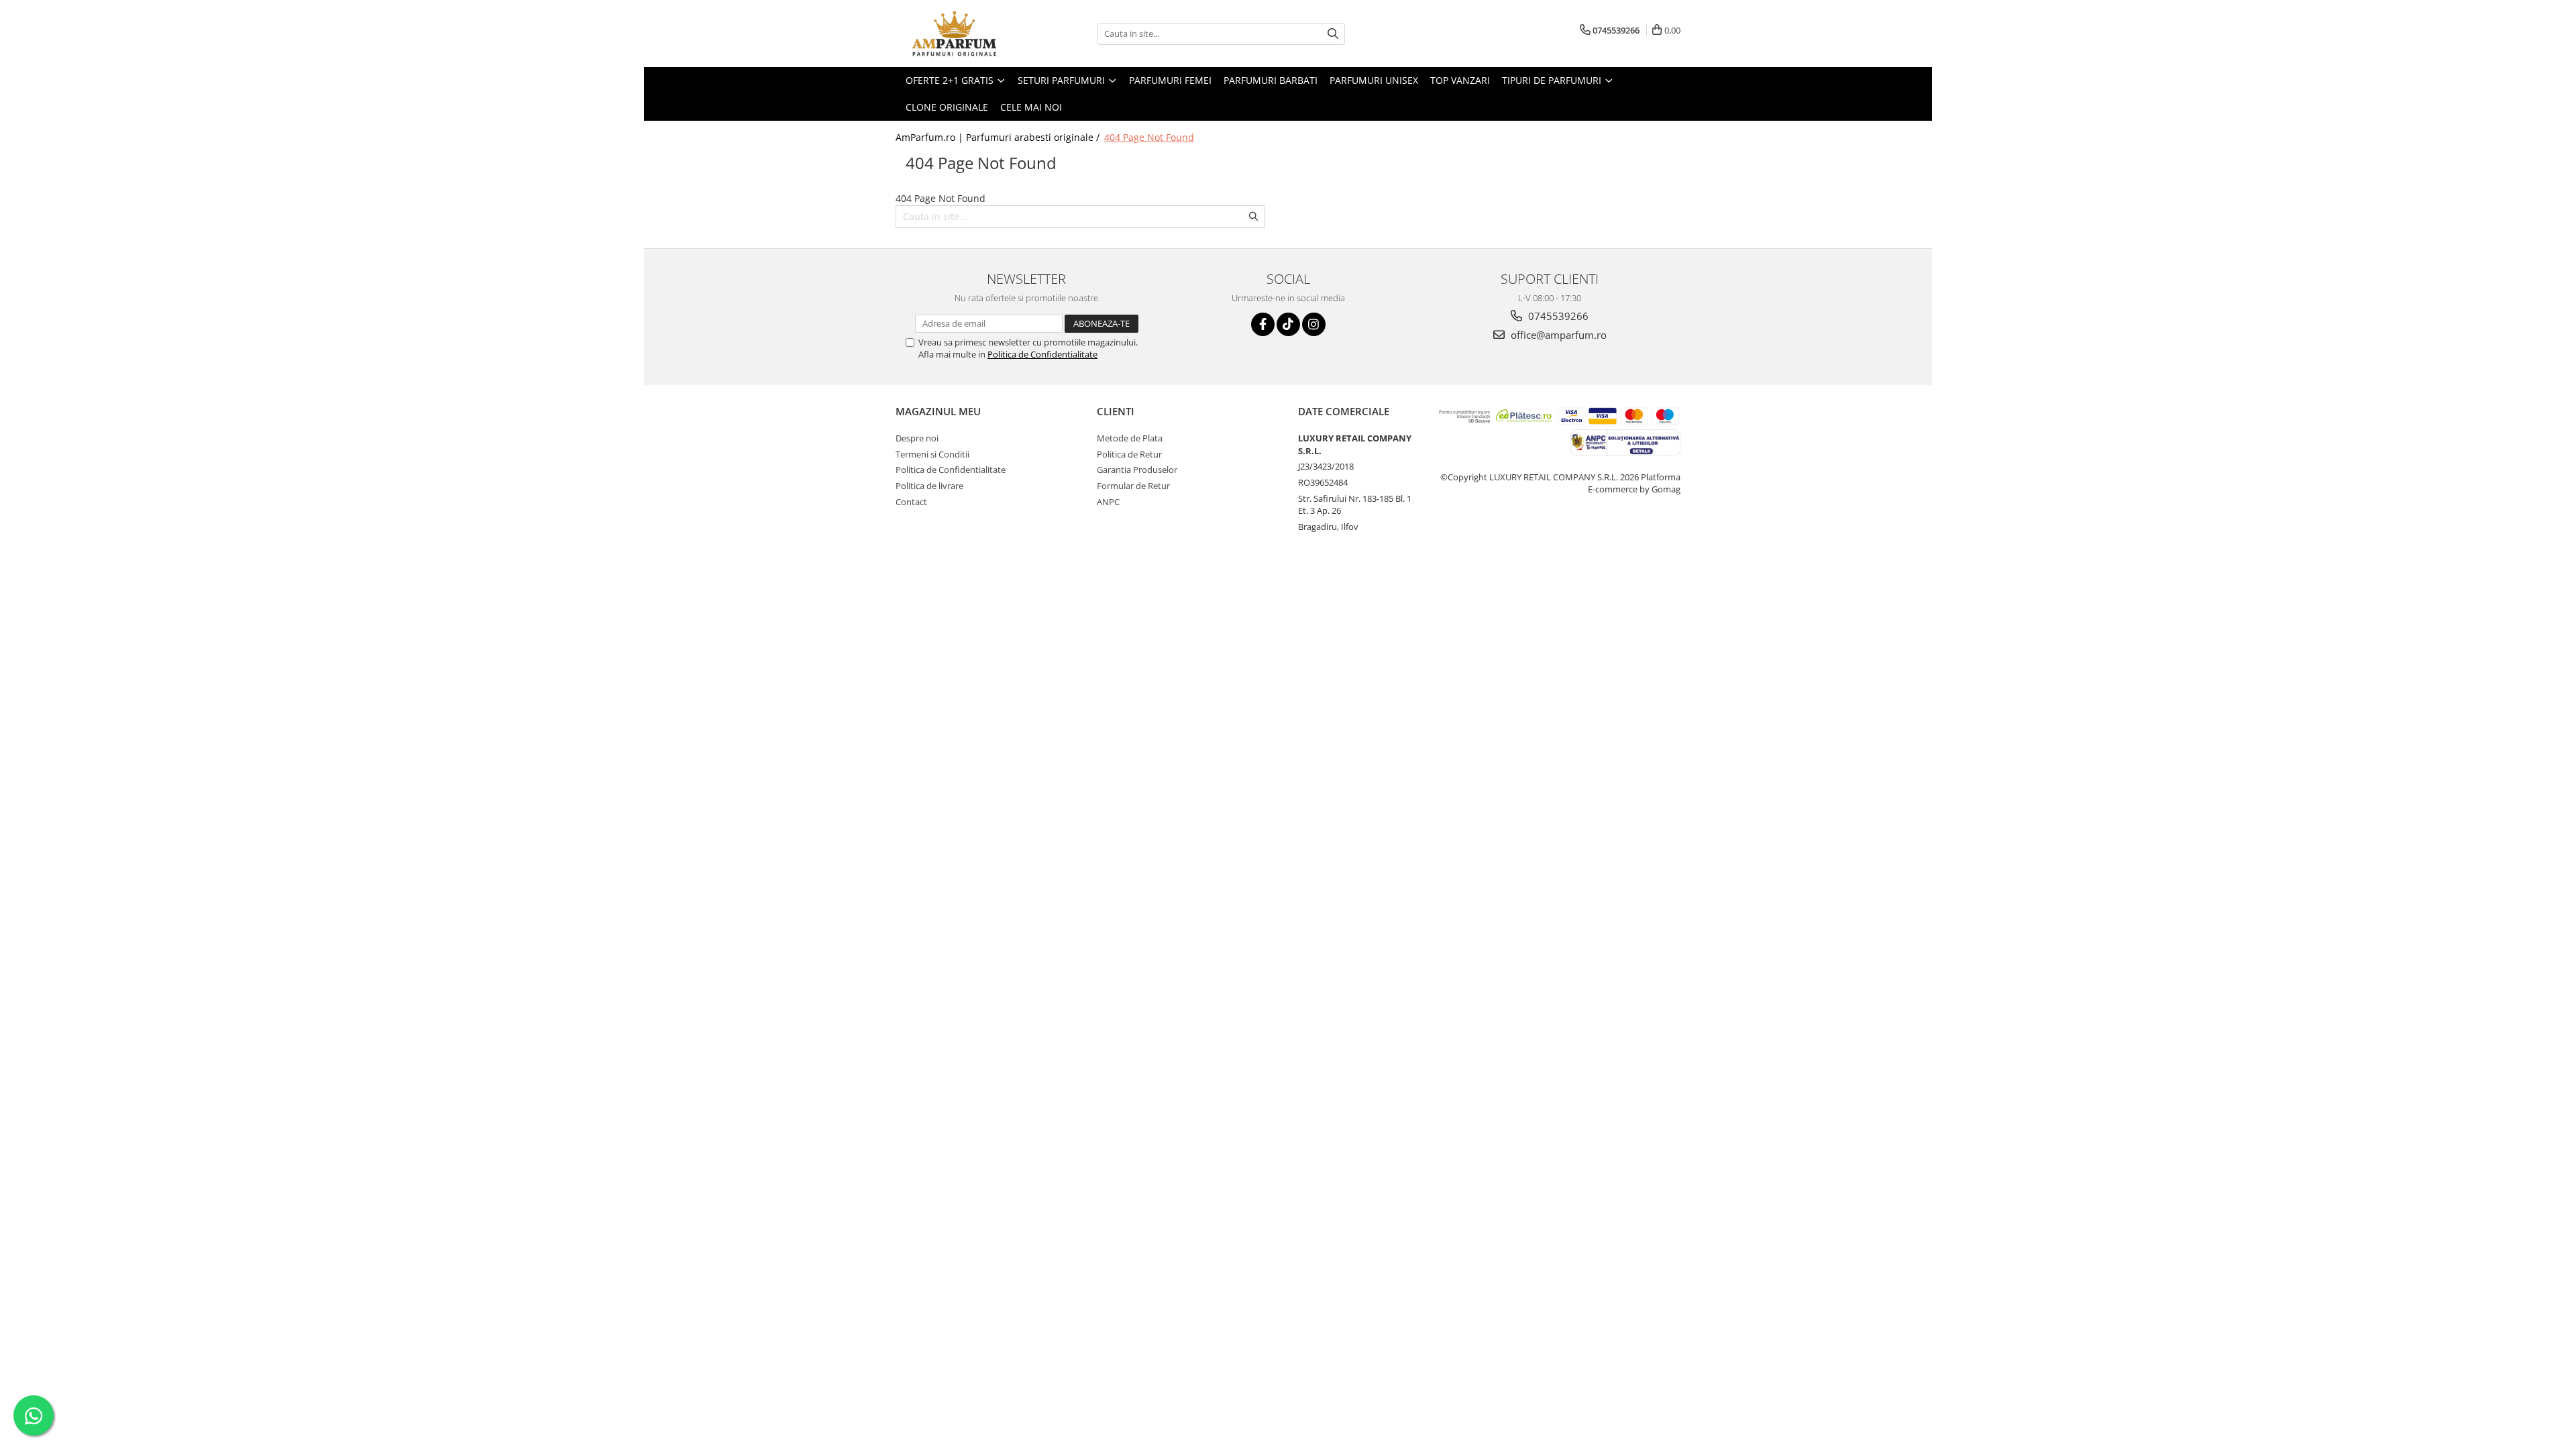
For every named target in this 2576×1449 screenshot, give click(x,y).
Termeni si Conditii (932, 454)
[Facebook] (1263, 324)
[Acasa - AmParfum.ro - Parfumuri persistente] (963, 34)
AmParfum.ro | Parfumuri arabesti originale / (999, 137)
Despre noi (917, 438)
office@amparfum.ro (1557, 335)
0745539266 (1557, 316)
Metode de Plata (1130, 438)
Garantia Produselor (1137, 470)
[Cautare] (1333, 34)
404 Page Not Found (1149, 137)
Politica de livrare (929, 486)
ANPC (1108, 502)
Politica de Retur (1129, 454)
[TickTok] (1288, 324)
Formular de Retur (1133, 486)
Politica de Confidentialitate (1042, 354)
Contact (911, 502)
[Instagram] (1314, 324)
